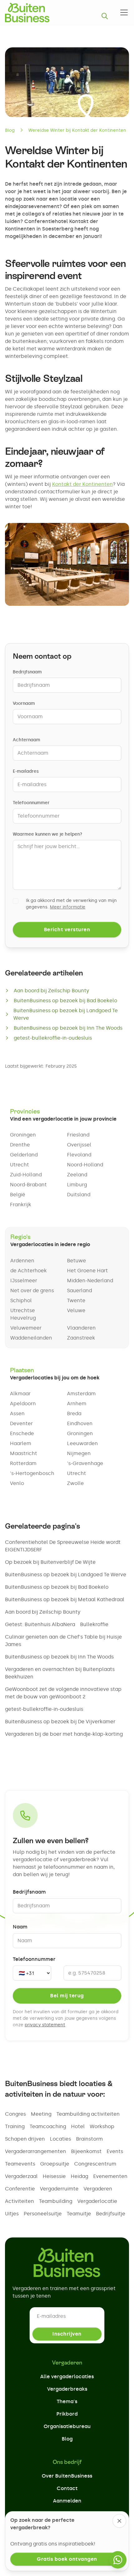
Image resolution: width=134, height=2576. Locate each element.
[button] (123, 12)
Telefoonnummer (31, 803)
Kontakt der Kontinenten (82, 484)
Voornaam (24, 703)
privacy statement (45, 2025)
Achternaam (26, 740)
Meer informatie (68, 907)
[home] (27, 12)
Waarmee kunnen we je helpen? (48, 834)
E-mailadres (26, 771)
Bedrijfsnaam (27, 672)
